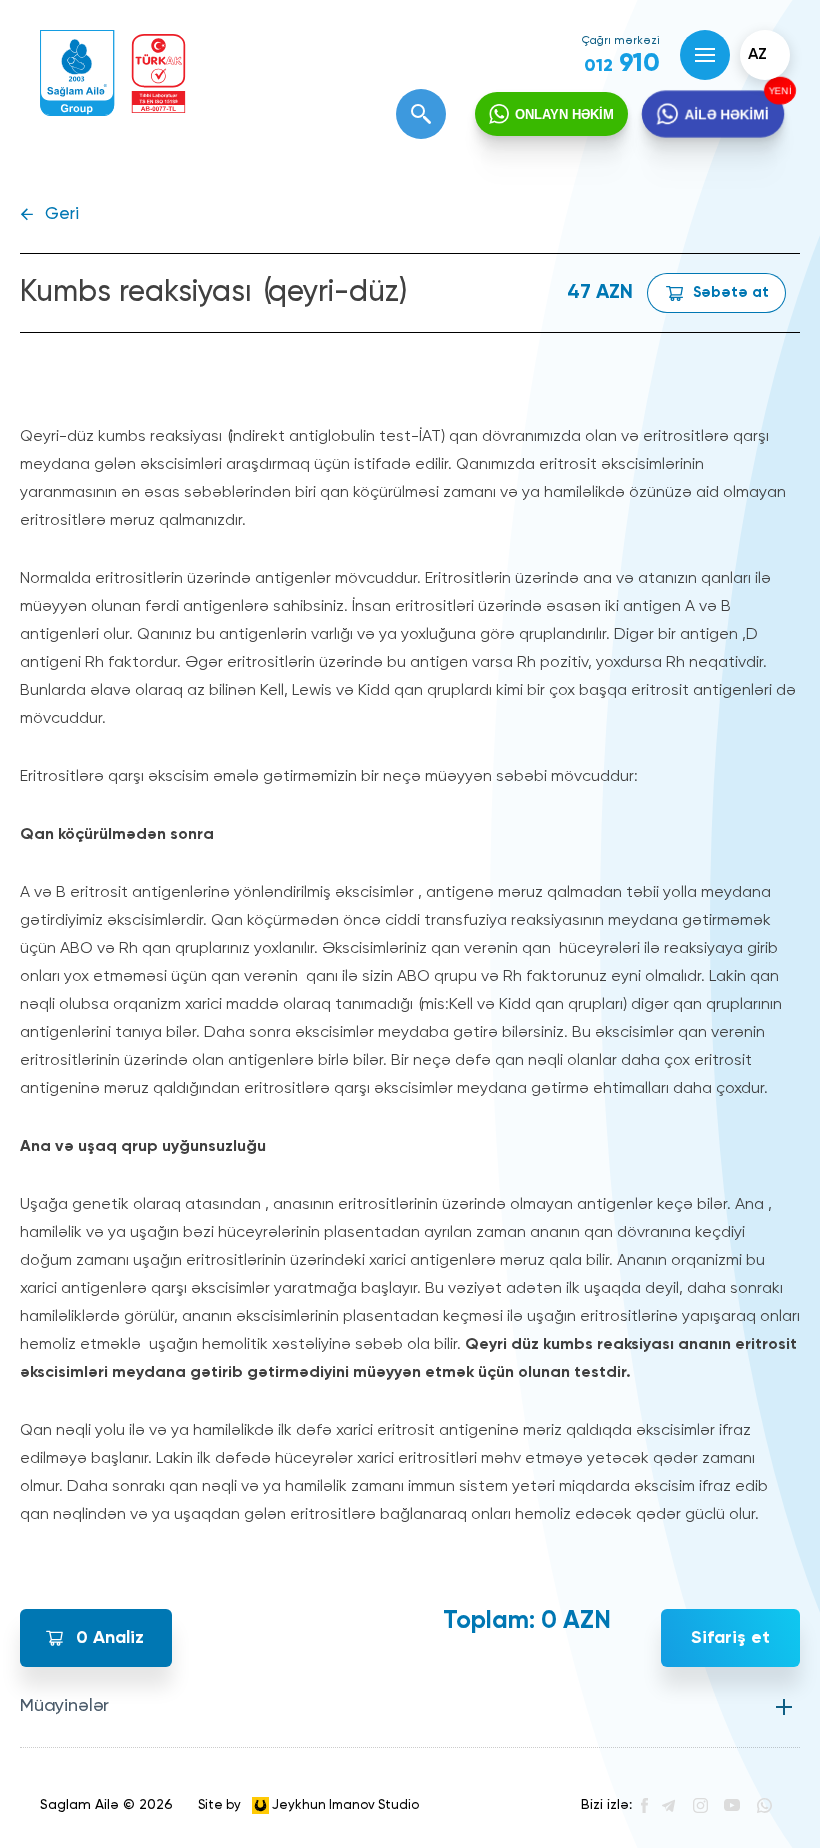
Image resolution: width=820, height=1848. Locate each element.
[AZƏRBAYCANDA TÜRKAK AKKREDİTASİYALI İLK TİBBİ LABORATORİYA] (158, 73)
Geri (62, 214)
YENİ (778, 91)
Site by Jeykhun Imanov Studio (308, 1804)
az (757, 55)
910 (622, 64)
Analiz (110, 1638)
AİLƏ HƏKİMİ (726, 113)
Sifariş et (730, 1638)
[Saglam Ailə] (77, 73)
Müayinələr (64, 1706)
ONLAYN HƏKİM (564, 114)
